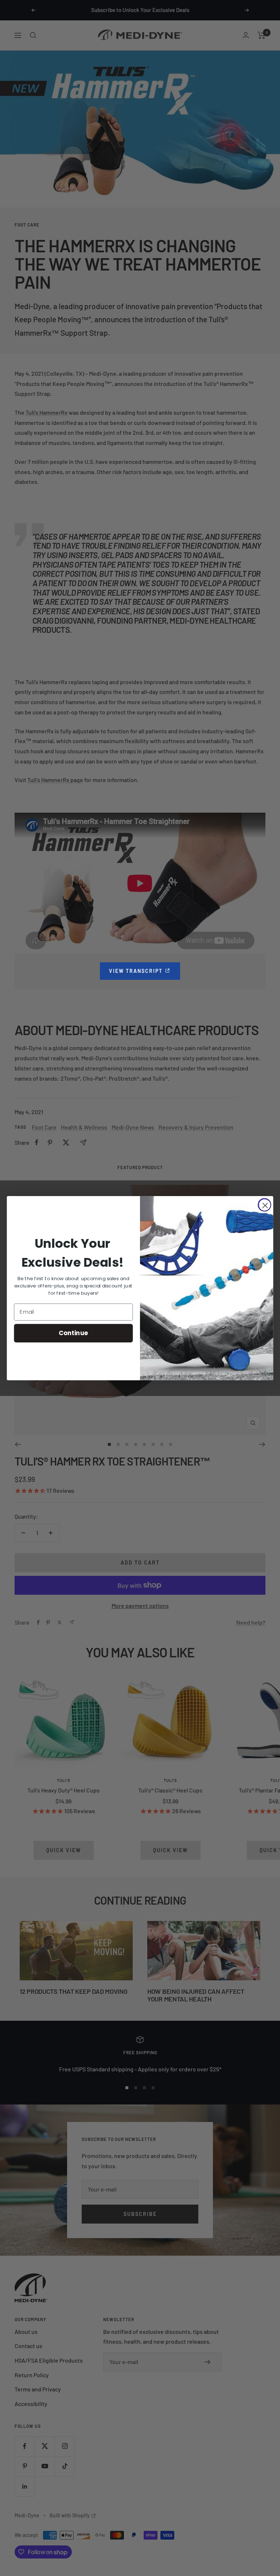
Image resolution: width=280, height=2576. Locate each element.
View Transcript (145, 971)
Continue (73, 1332)
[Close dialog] (265, 1205)
